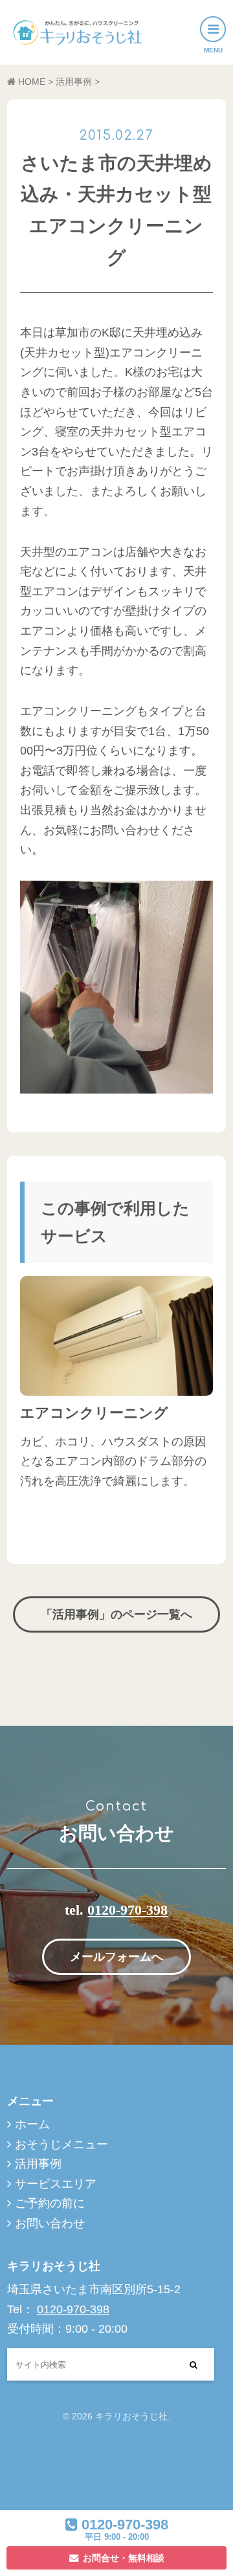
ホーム (32, 2124)
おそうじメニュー (61, 2144)
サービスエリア (56, 2184)
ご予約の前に (50, 2203)
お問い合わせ (50, 2223)
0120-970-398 (128, 1910)
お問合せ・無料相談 (124, 2558)
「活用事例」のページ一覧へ (116, 1614)
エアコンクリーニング (94, 1413)
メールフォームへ (116, 1957)
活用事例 (38, 2164)
